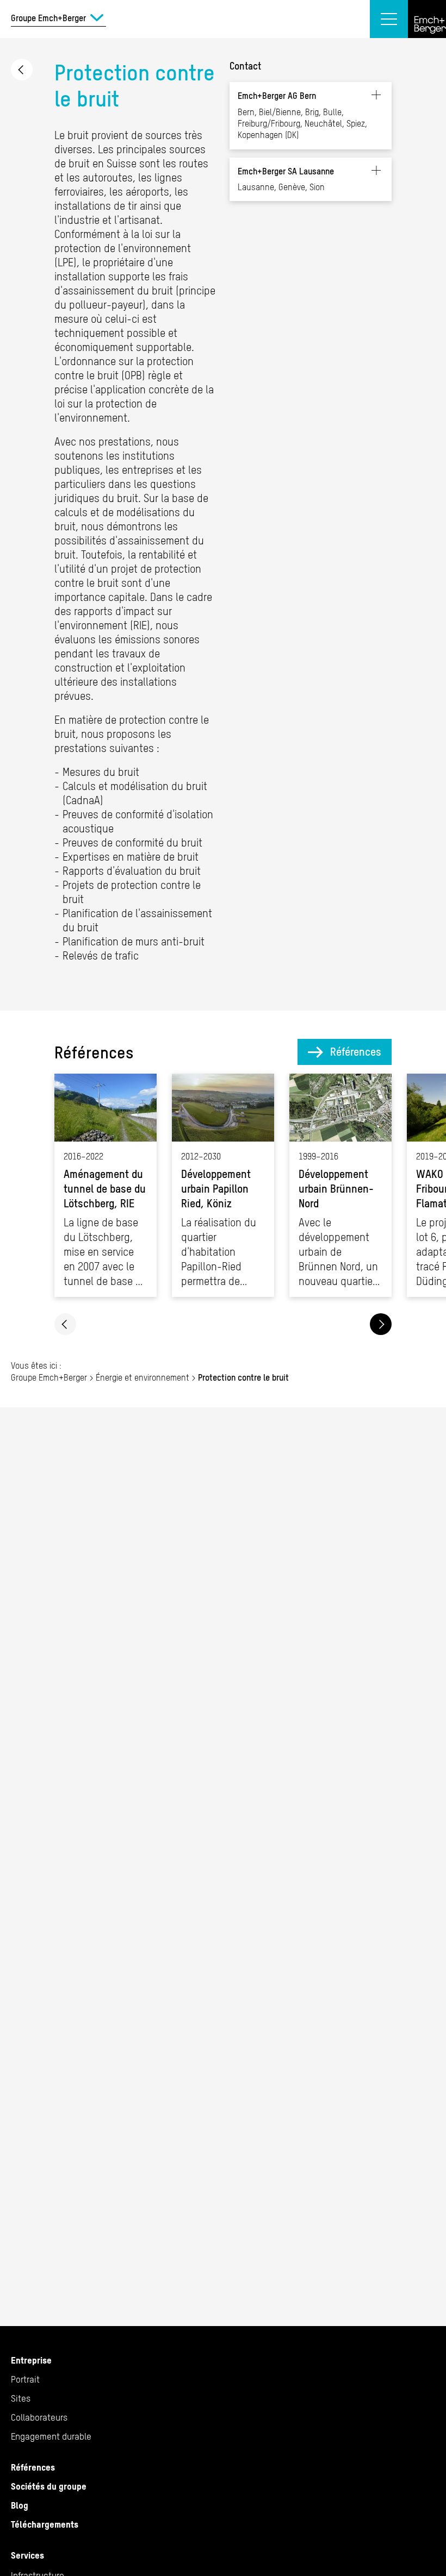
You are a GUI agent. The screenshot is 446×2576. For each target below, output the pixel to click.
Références (356, 1052)
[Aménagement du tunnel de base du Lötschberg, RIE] (106, 1185)
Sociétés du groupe (49, 2486)
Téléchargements (45, 2524)
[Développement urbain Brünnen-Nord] (340, 1185)
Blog (20, 2505)
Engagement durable (51, 2436)
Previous (65, 1324)
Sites (21, 2398)
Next (381, 1324)
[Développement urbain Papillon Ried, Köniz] (223, 1185)
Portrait (25, 2379)
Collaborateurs (39, 2417)
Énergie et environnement (22, 70)
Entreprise (31, 2360)
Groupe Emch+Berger (49, 1377)
